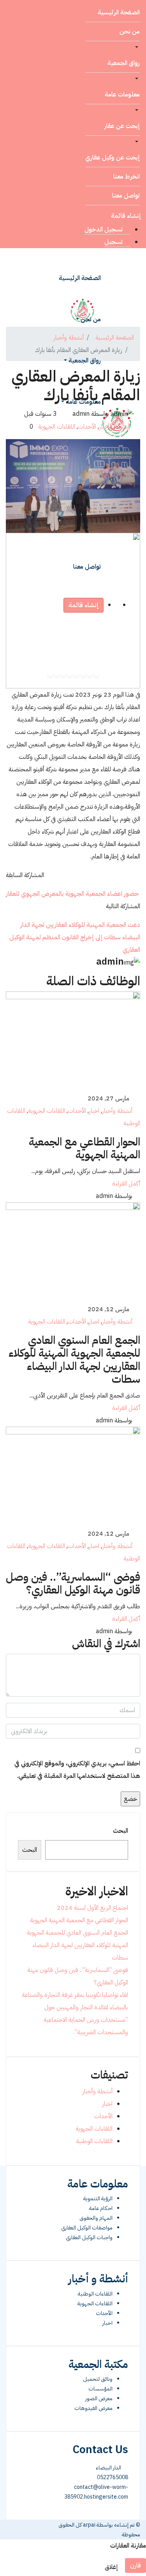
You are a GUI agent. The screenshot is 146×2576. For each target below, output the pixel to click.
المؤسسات (100, 2389)
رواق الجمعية (124, 63)
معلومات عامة (122, 95)
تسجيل (114, 242)
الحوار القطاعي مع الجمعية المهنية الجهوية (84, 1149)
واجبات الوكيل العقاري (89, 2237)
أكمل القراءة (126, 1184)
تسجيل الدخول (104, 229)
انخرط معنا (127, 177)
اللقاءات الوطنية (94, 2141)
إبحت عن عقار (122, 126)
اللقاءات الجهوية (57, 427)
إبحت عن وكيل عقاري (113, 158)
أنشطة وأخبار (114, 427)
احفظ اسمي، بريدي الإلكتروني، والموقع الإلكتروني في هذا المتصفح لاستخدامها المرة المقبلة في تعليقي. (77, 1770)
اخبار (94, 1111)
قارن (135, 2565)
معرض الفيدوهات (93, 2408)
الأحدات (87, 427)
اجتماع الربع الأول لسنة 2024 (92, 1908)
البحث (120, 1831)
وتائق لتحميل (98, 2379)
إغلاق (112, 2567)
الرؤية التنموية (98, 2199)
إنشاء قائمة (126, 216)
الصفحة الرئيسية (119, 12)
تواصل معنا (126, 196)
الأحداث (104, 2313)
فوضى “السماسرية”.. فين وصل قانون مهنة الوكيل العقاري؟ (73, 1584)
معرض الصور (99, 2398)
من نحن (130, 32)
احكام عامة (101, 2208)
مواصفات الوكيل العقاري (87, 2228)
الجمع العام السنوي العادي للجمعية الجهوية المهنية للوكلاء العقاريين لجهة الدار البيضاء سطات (74, 1360)
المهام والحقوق (96, 2218)
